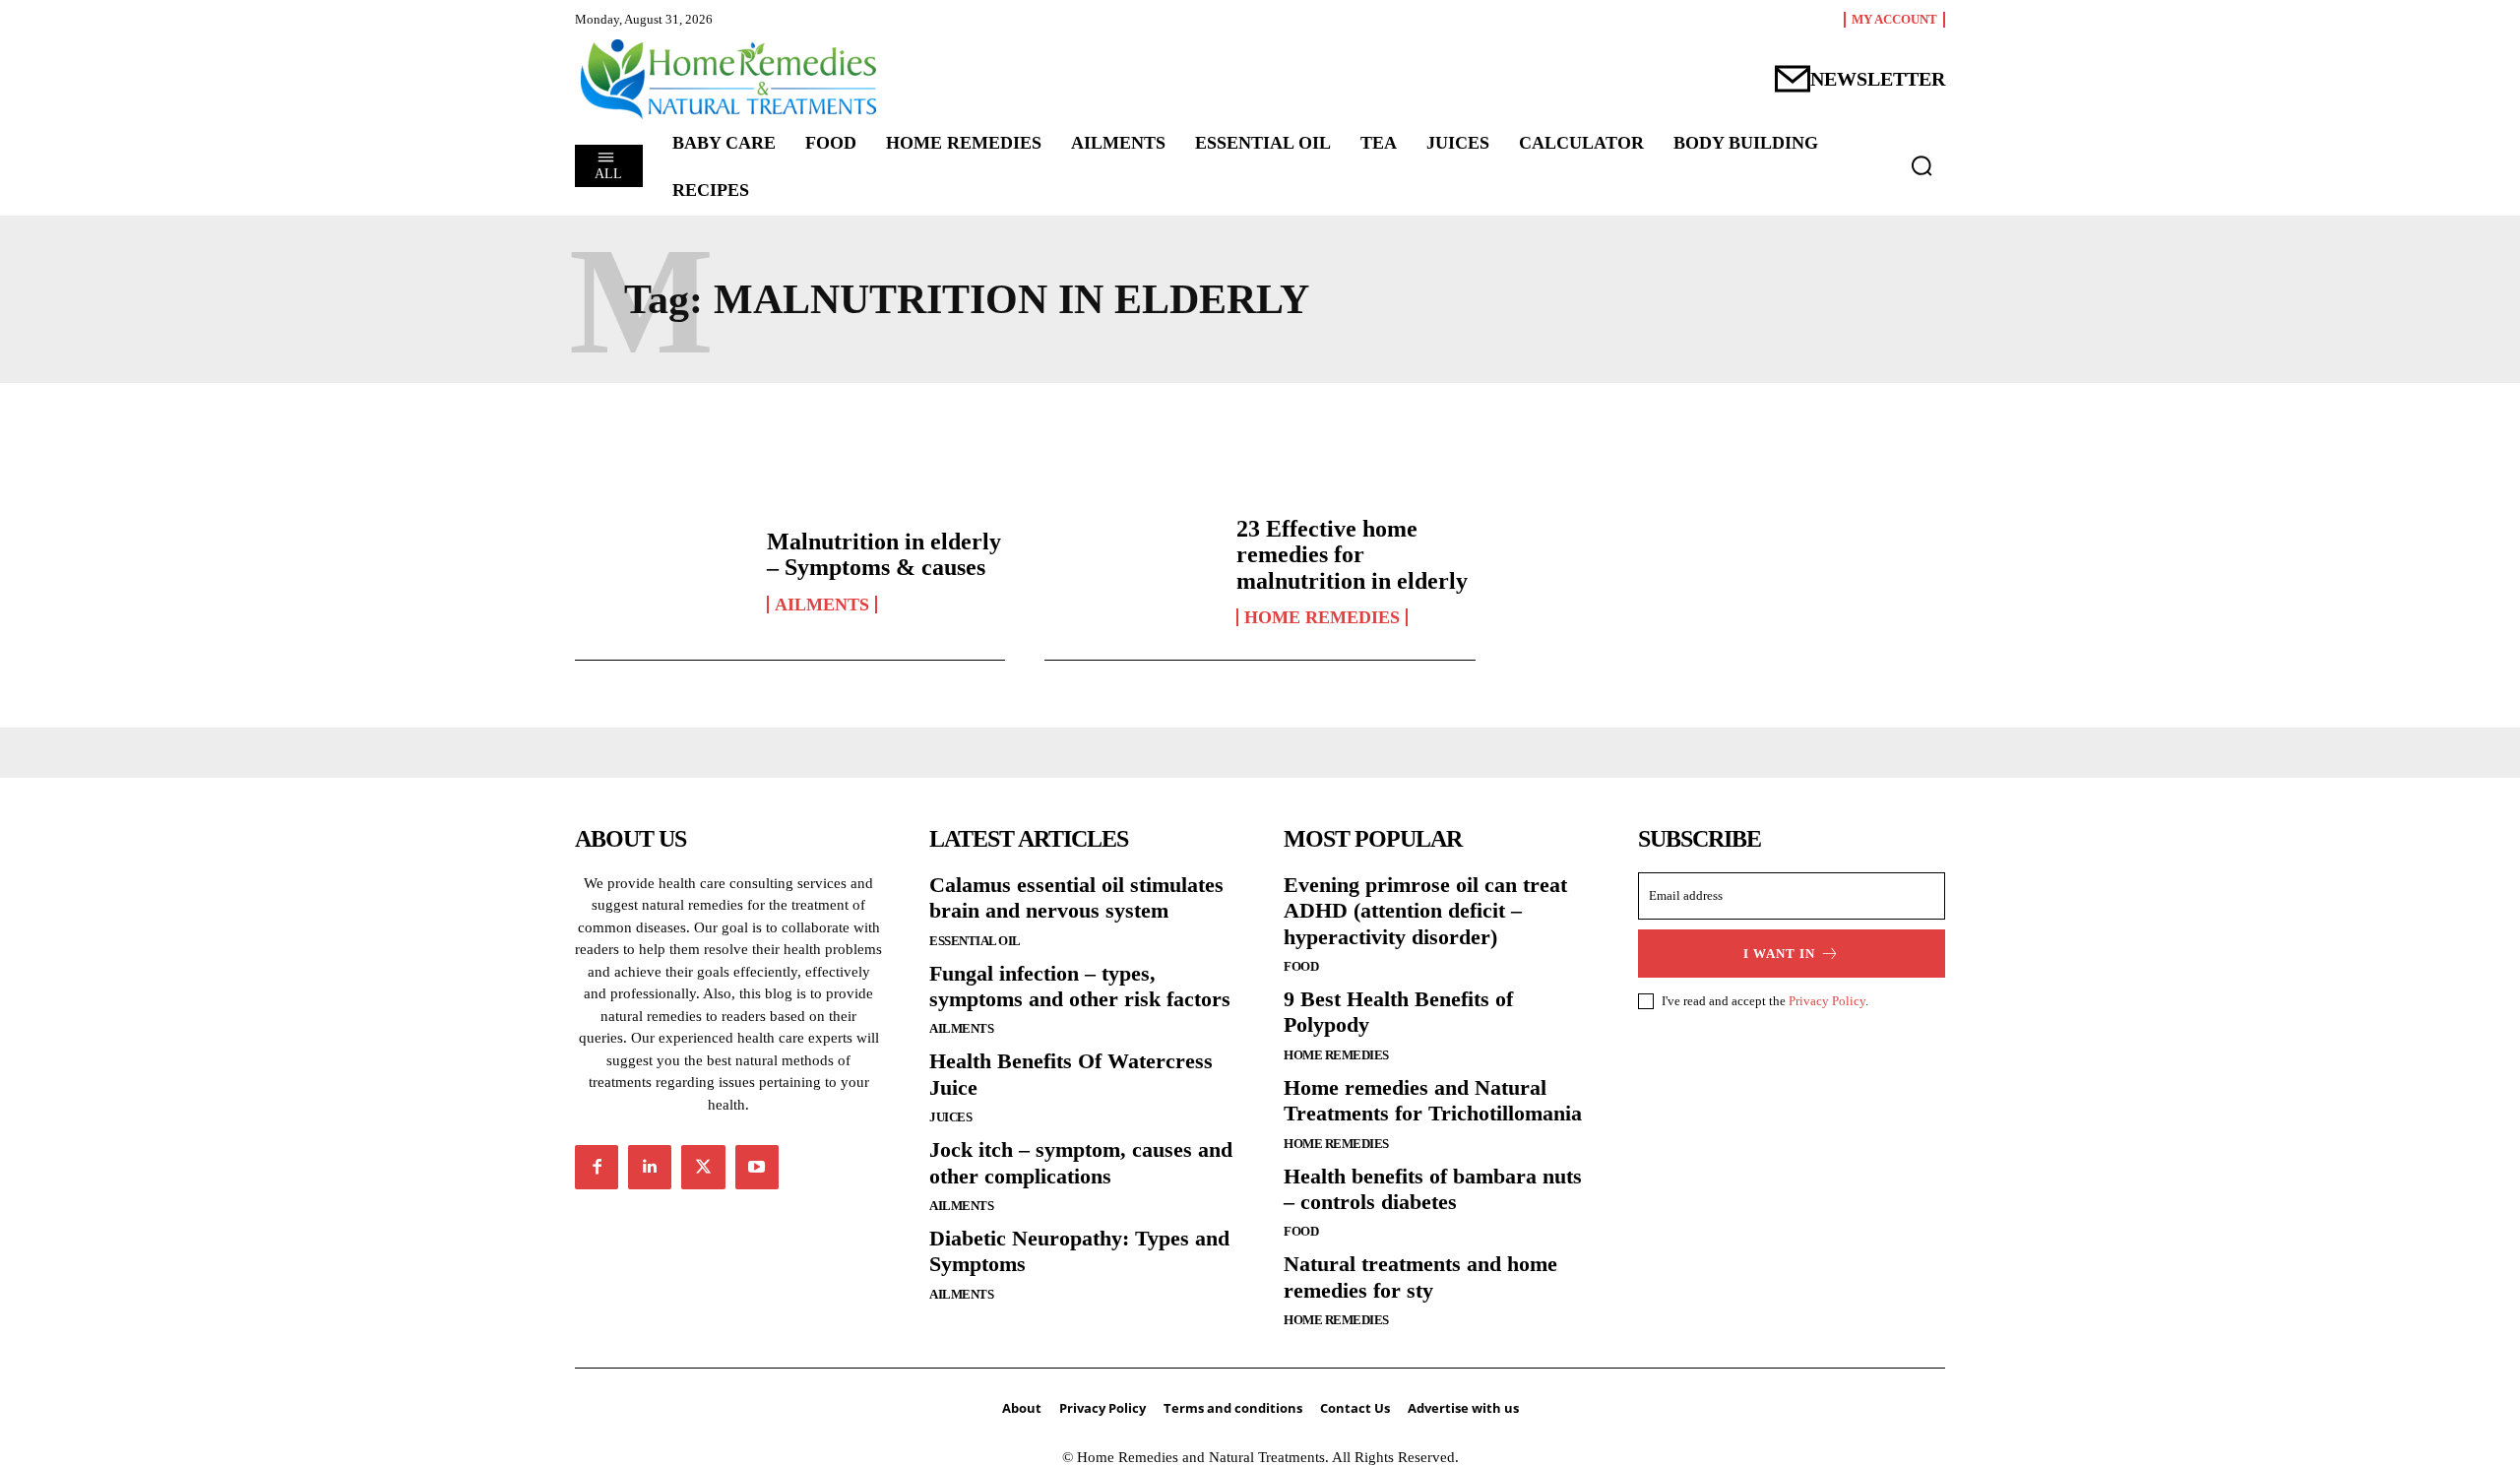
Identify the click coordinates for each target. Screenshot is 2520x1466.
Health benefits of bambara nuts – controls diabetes (1433, 1189)
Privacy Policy (1827, 1001)
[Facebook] (597, 1167)
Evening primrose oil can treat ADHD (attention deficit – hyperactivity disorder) (1425, 911)
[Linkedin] (650, 1167)
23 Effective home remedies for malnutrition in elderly (1352, 555)
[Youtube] (757, 1167)
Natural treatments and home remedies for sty (1420, 1276)
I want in (1779, 954)
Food (1301, 966)
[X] (703, 1167)
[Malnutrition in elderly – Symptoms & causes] (661, 571)
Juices (950, 1117)
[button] (1921, 165)
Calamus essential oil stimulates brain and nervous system (1076, 897)
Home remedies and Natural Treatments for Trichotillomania (1433, 1100)
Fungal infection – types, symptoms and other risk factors (1080, 986)
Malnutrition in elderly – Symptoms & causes (884, 554)
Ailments (822, 605)
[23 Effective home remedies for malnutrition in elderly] (1131, 571)
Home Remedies (1322, 617)
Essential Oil (975, 941)
